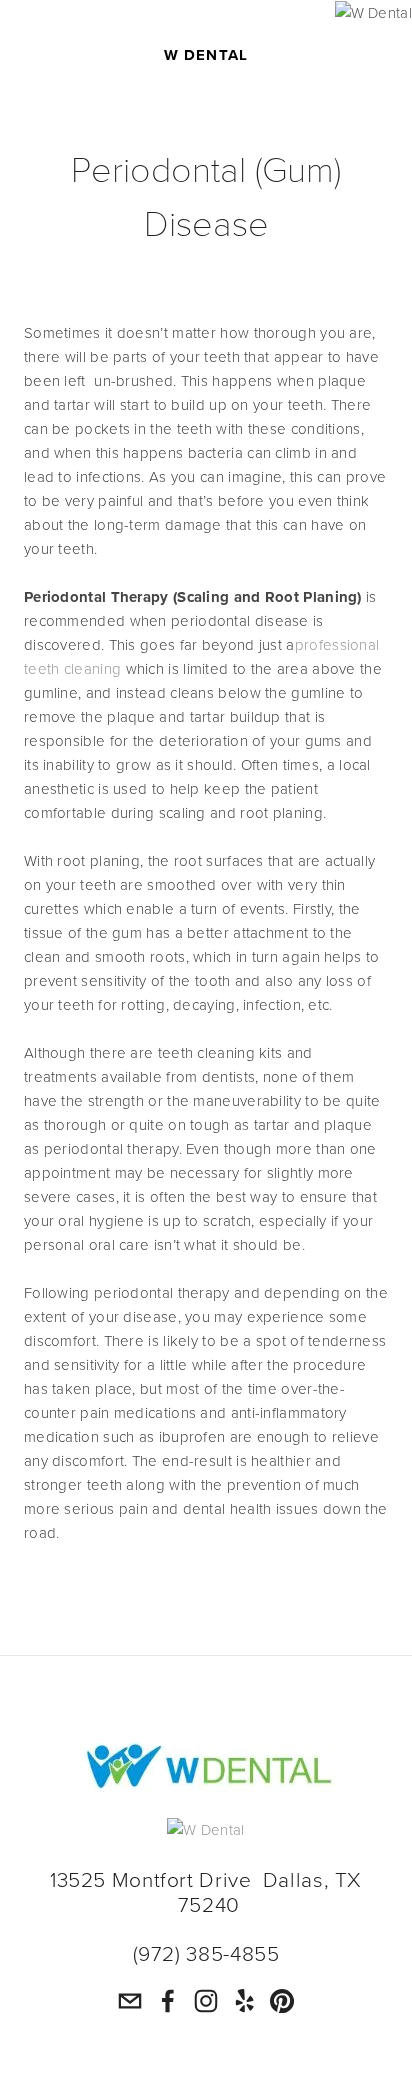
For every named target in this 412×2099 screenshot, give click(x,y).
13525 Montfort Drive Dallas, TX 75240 (209, 1891)
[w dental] (206, 2001)
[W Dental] (206, 12)
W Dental (206, 54)
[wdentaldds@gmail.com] (130, 2001)
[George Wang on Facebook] (168, 2001)
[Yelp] (244, 2001)
